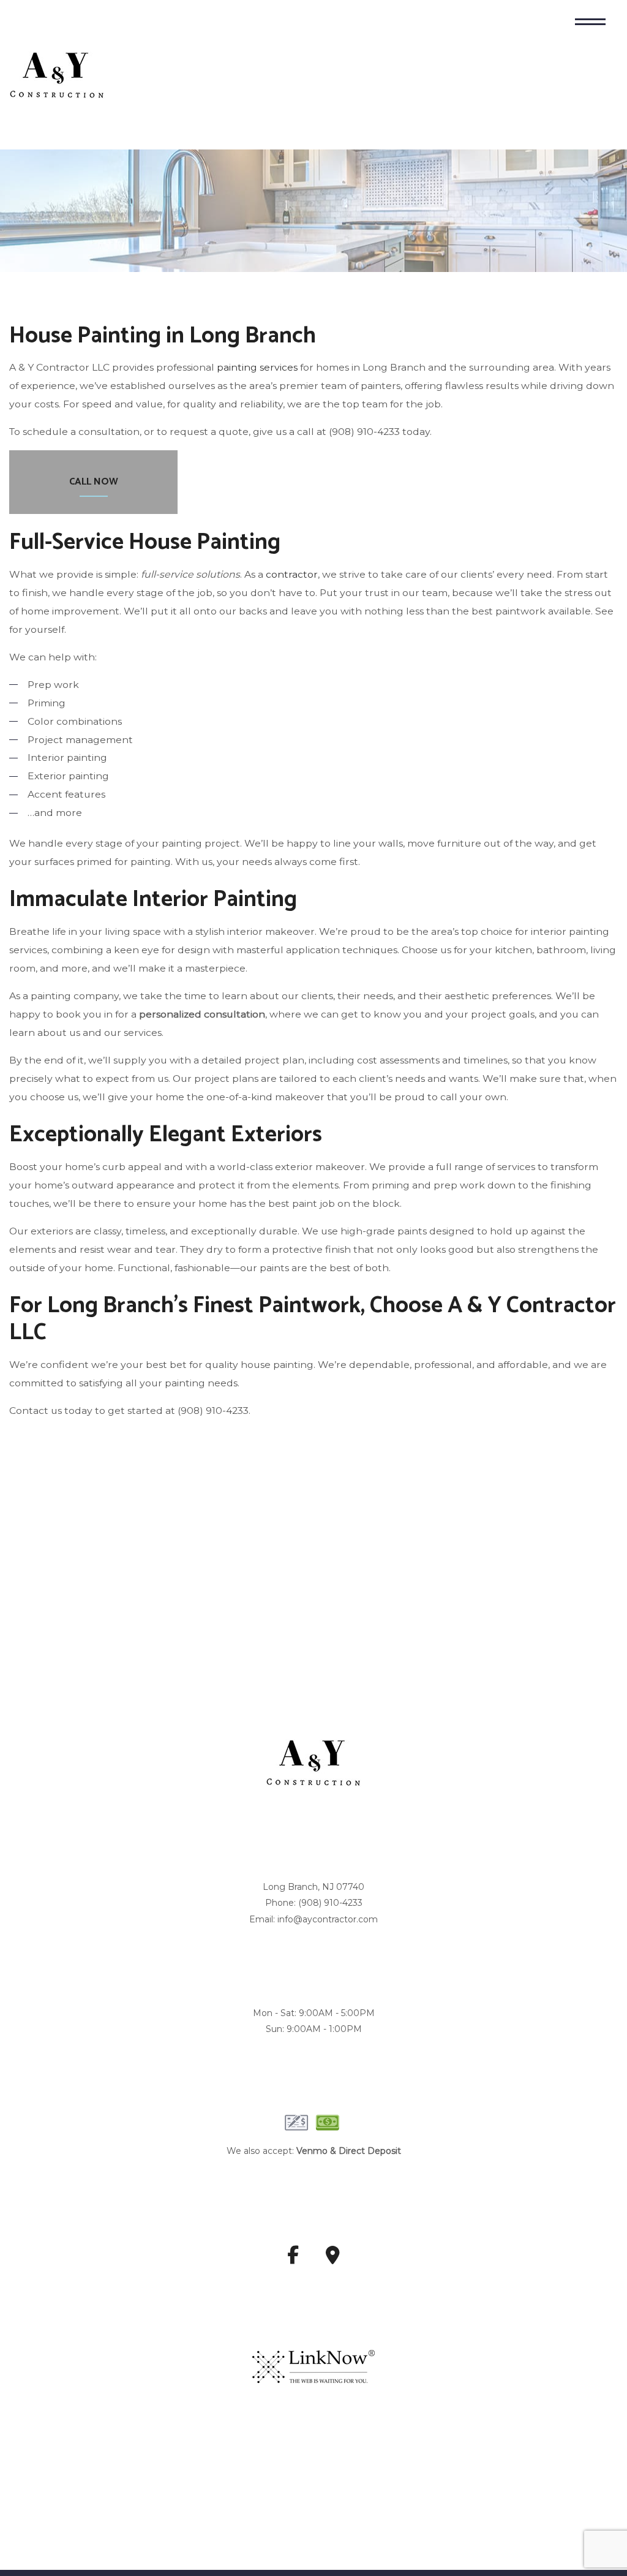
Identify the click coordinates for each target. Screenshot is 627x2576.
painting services (257, 368)
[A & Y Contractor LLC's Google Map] (333, 2260)
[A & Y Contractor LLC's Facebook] (293, 2260)
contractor (292, 575)
